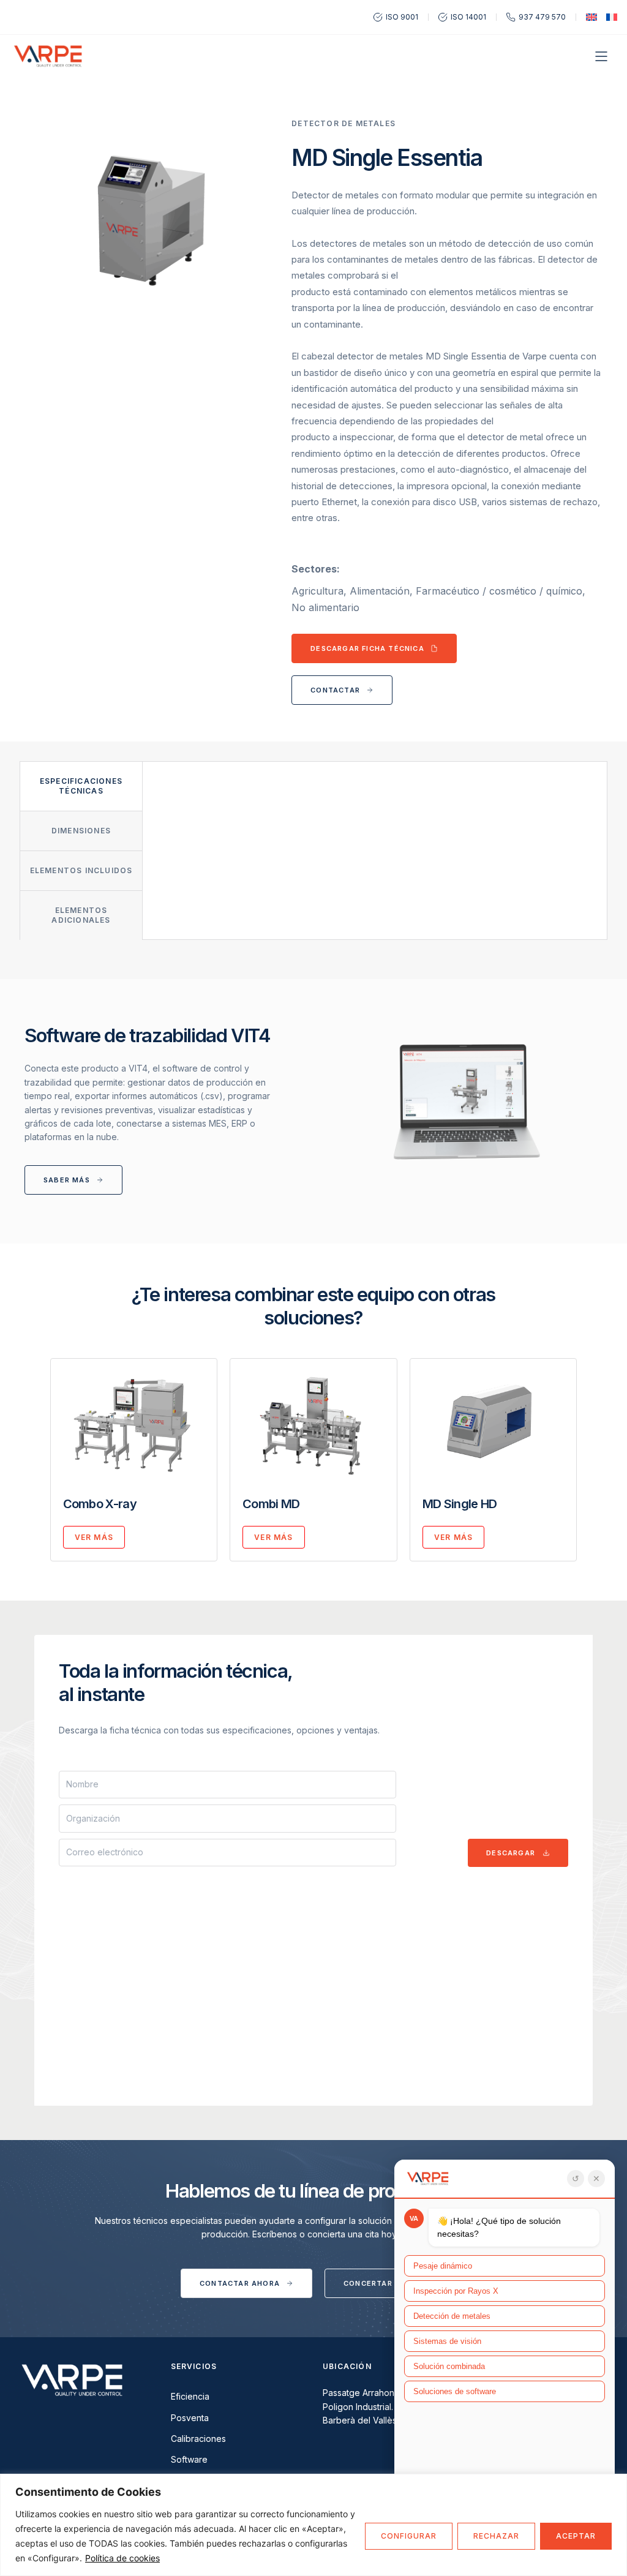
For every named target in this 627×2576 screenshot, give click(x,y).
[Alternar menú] (601, 56)
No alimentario (325, 607)
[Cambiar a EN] (591, 17)
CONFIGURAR (409, 2536)
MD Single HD (460, 1504)
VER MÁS (94, 1537)
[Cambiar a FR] (612, 17)
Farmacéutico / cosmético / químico (499, 591)
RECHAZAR (496, 2536)
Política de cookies (122, 2558)
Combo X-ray (100, 1504)
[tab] (81, 786)
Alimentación (380, 591)
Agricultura (317, 591)
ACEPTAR (576, 2536)
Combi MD (271, 1504)
